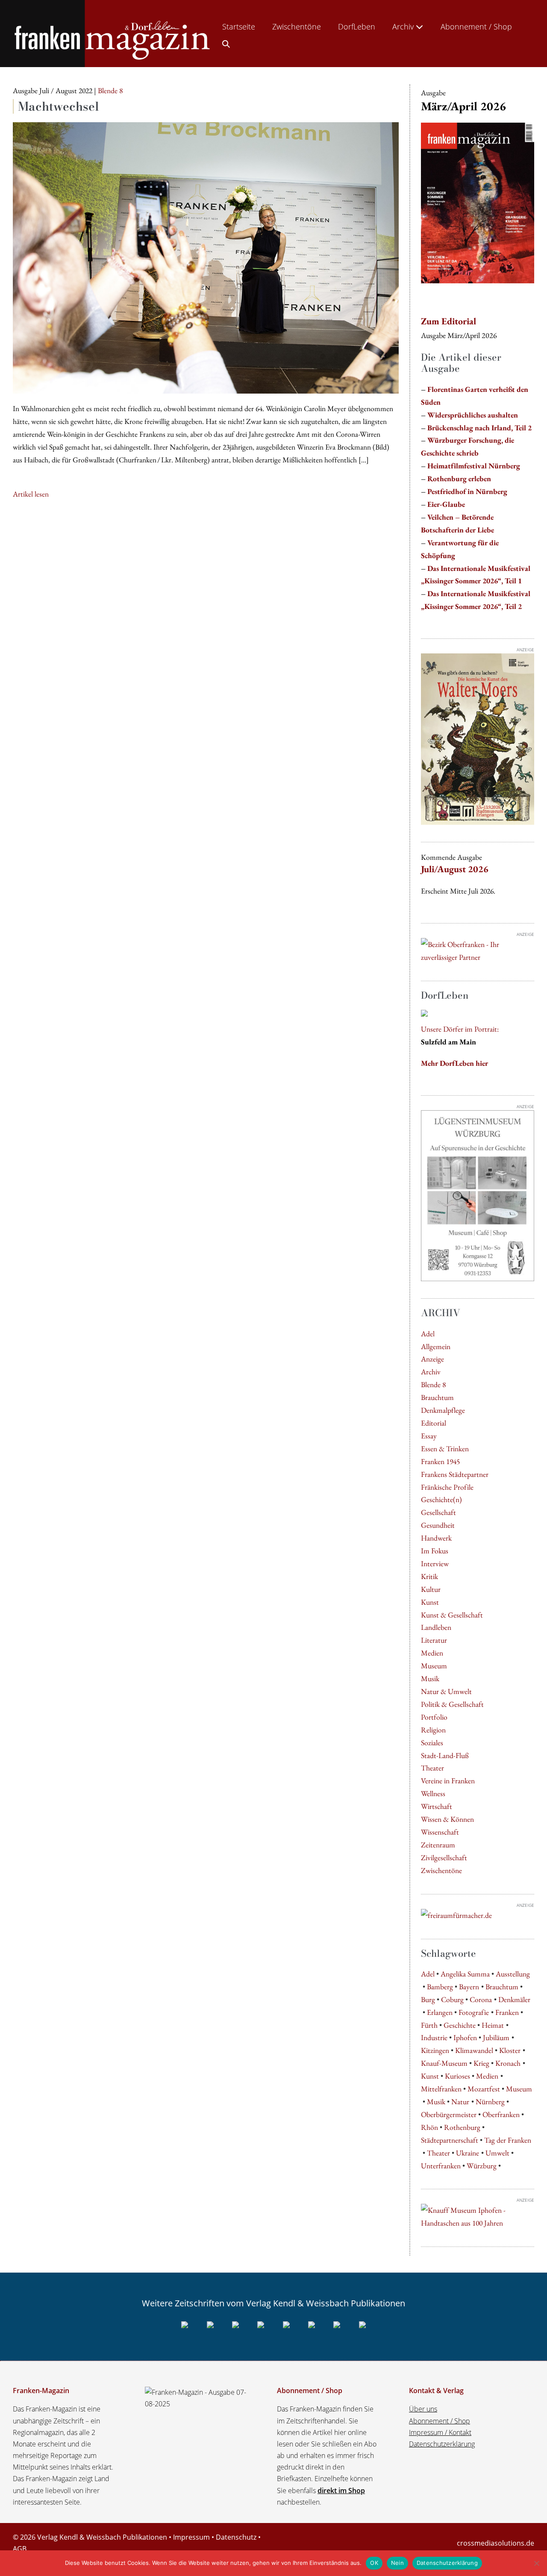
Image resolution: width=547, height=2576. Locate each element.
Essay (429, 1436)
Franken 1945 (440, 1461)
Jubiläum (496, 2037)
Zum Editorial (448, 321)
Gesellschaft (438, 1512)
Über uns (423, 2409)
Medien (432, 1653)
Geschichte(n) (441, 1499)
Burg (428, 1999)
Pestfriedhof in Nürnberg (467, 491)
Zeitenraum (438, 1845)
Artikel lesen (31, 494)
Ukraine (468, 2153)
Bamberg (440, 1986)
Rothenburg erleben (459, 478)
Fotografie (474, 2012)
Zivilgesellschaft (444, 1857)
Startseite (239, 26)
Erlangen (440, 2012)
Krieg (481, 2063)
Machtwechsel (59, 106)
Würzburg (482, 2166)
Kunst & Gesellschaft (452, 1615)
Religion (433, 1730)
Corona (481, 1999)
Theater (432, 1768)
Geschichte (460, 2025)
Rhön (429, 2127)
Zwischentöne (297, 26)
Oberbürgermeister (449, 2114)
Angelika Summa (465, 1974)
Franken (507, 2012)
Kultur (431, 1589)
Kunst (430, 1602)
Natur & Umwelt (446, 1691)
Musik (430, 1678)
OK (374, 2563)
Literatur (434, 1640)
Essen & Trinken (445, 1448)
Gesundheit (438, 1525)
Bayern (469, 1986)
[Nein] (536, 2563)
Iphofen (465, 2037)
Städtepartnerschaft (450, 2140)
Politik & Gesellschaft (452, 1704)
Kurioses (457, 2076)
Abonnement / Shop (476, 26)
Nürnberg (490, 2101)
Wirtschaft (437, 1806)
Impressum (191, 2537)
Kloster (510, 2050)
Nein (397, 2563)
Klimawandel (474, 2050)
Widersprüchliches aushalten (473, 415)
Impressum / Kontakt (440, 2432)
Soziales (432, 1742)
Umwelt (497, 2153)
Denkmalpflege (443, 1410)
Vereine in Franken (448, 1781)
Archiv (404, 26)
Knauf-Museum (444, 2063)
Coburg (452, 1999)
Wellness (433, 1793)
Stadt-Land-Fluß (445, 1755)
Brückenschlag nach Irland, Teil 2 (479, 428)
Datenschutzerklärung (442, 2444)
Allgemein (436, 1346)
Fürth (429, 2025)
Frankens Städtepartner (455, 1474)
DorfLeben (357, 26)
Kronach (508, 2063)
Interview (435, 1563)
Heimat (493, 2025)
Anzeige (432, 1359)
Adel (428, 1334)
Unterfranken (441, 2166)
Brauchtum (437, 1397)
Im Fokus (435, 1551)
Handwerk (436, 1538)
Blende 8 (433, 1384)
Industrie (434, 2037)
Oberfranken (501, 2114)
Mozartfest (484, 2089)
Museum (434, 1666)
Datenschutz (236, 2537)
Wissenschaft (440, 1832)
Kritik (429, 1576)
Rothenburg (462, 2127)
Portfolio (434, 1717)
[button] (226, 42)
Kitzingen (435, 2050)
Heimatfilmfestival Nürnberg (474, 466)
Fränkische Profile (447, 1487)
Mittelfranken (441, 2089)
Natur (460, 2101)
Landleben (436, 1627)
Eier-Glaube (446, 504)
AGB (20, 2549)
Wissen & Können (447, 1819)
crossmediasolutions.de (496, 2543)
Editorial (434, 1423)
